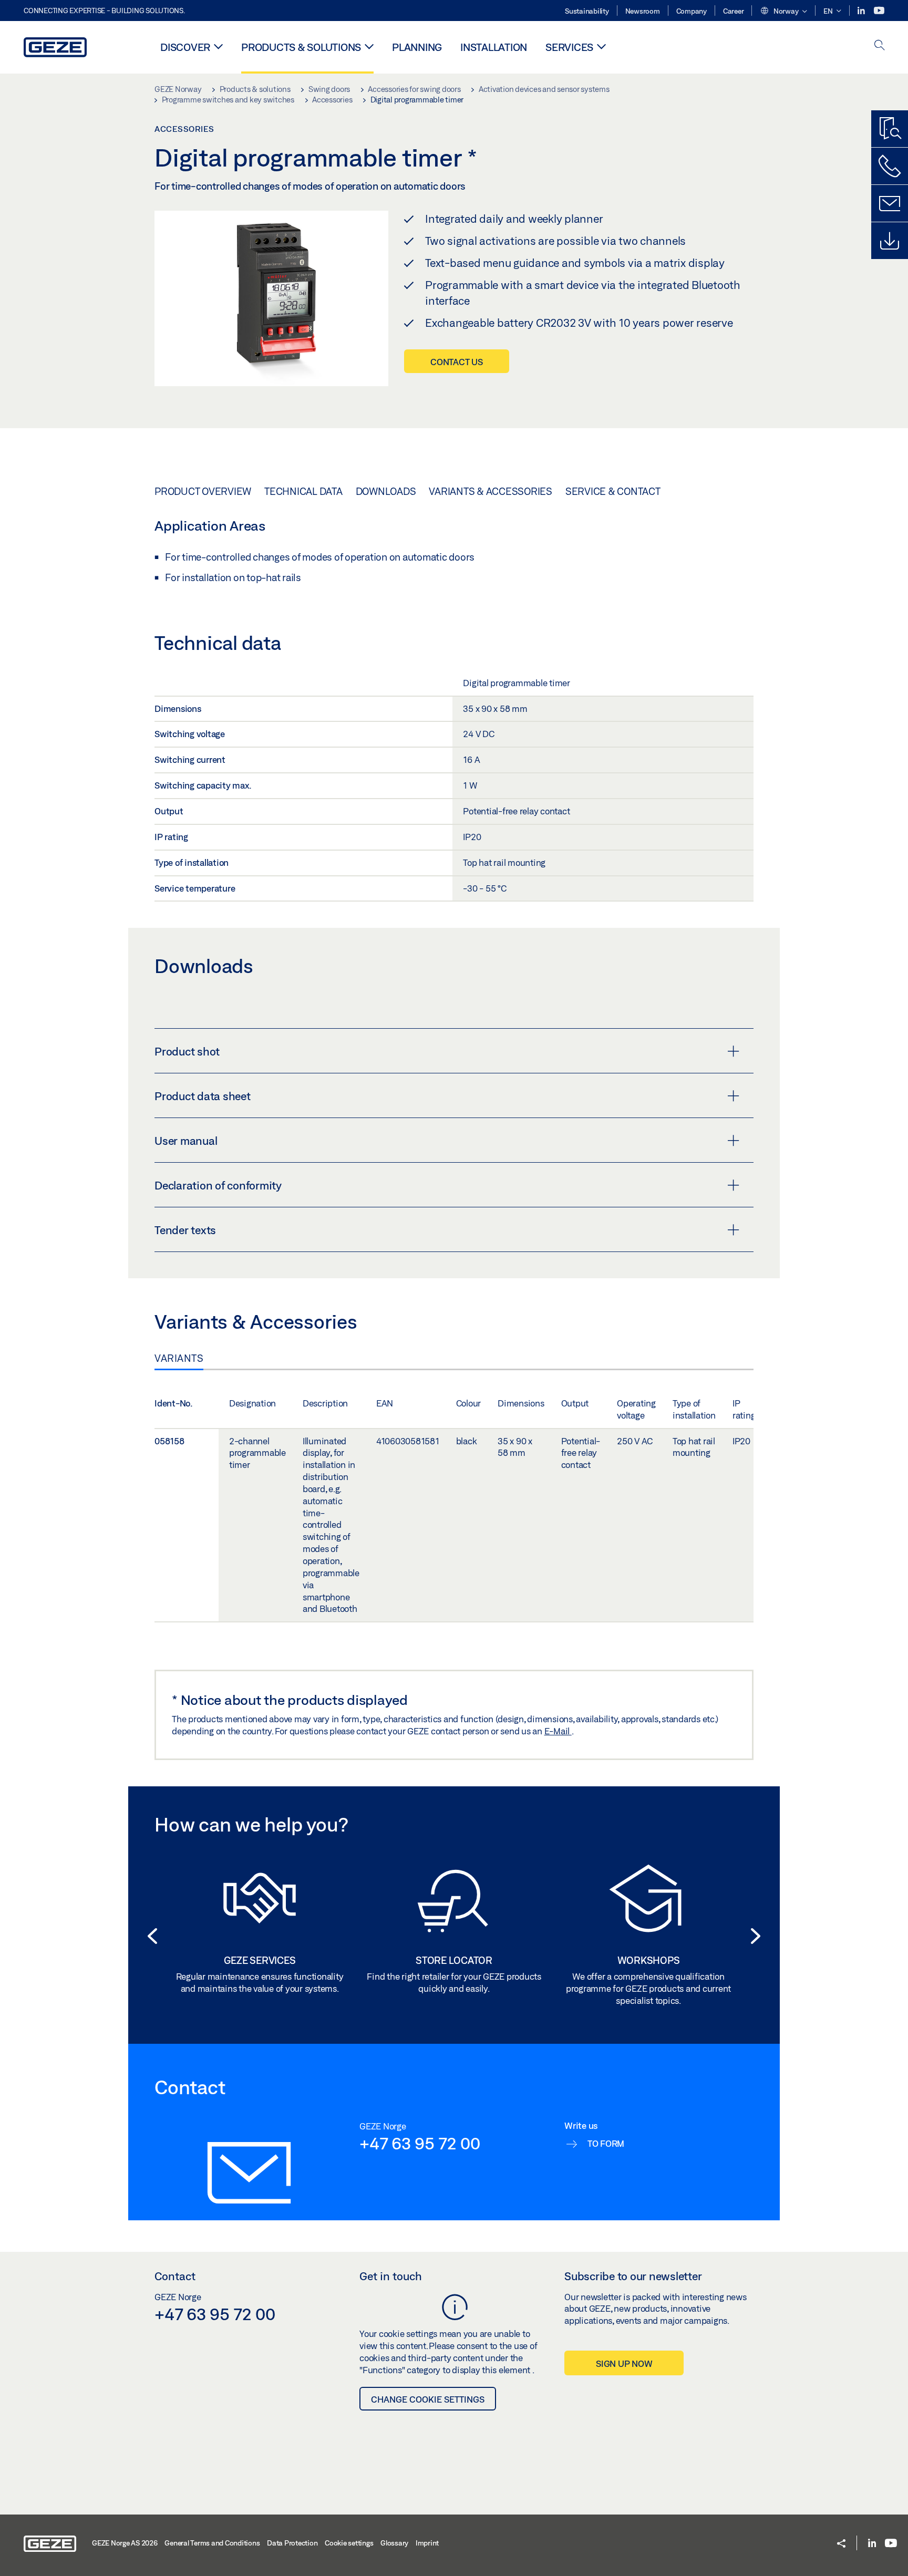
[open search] (880, 46)
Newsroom (643, 11)
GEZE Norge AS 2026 (125, 2543)
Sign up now (624, 2363)
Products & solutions (301, 47)
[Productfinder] (890, 129)
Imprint (427, 2543)
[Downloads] (890, 241)
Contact (175, 2276)
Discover (185, 47)
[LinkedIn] (862, 11)
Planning (417, 47)
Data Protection (292, 2543)
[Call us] (890, 166)
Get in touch (391, 2276)
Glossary (394, 2543)
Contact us (457, 362)
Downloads (386, 491)
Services (569, 47)
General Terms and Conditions (212, 2543)
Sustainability (587, 11)
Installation (494, 47)
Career (734, 11)
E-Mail (558, 1731)
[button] (783, 12)
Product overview (203, 491)
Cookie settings (349, 2543)
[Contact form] (890, 203)
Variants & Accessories (491, 491)
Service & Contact (613, 491)
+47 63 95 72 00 (420, 2143)
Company (692, 11)
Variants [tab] (179, 1358)
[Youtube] (879, 11)
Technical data (303, 491)
